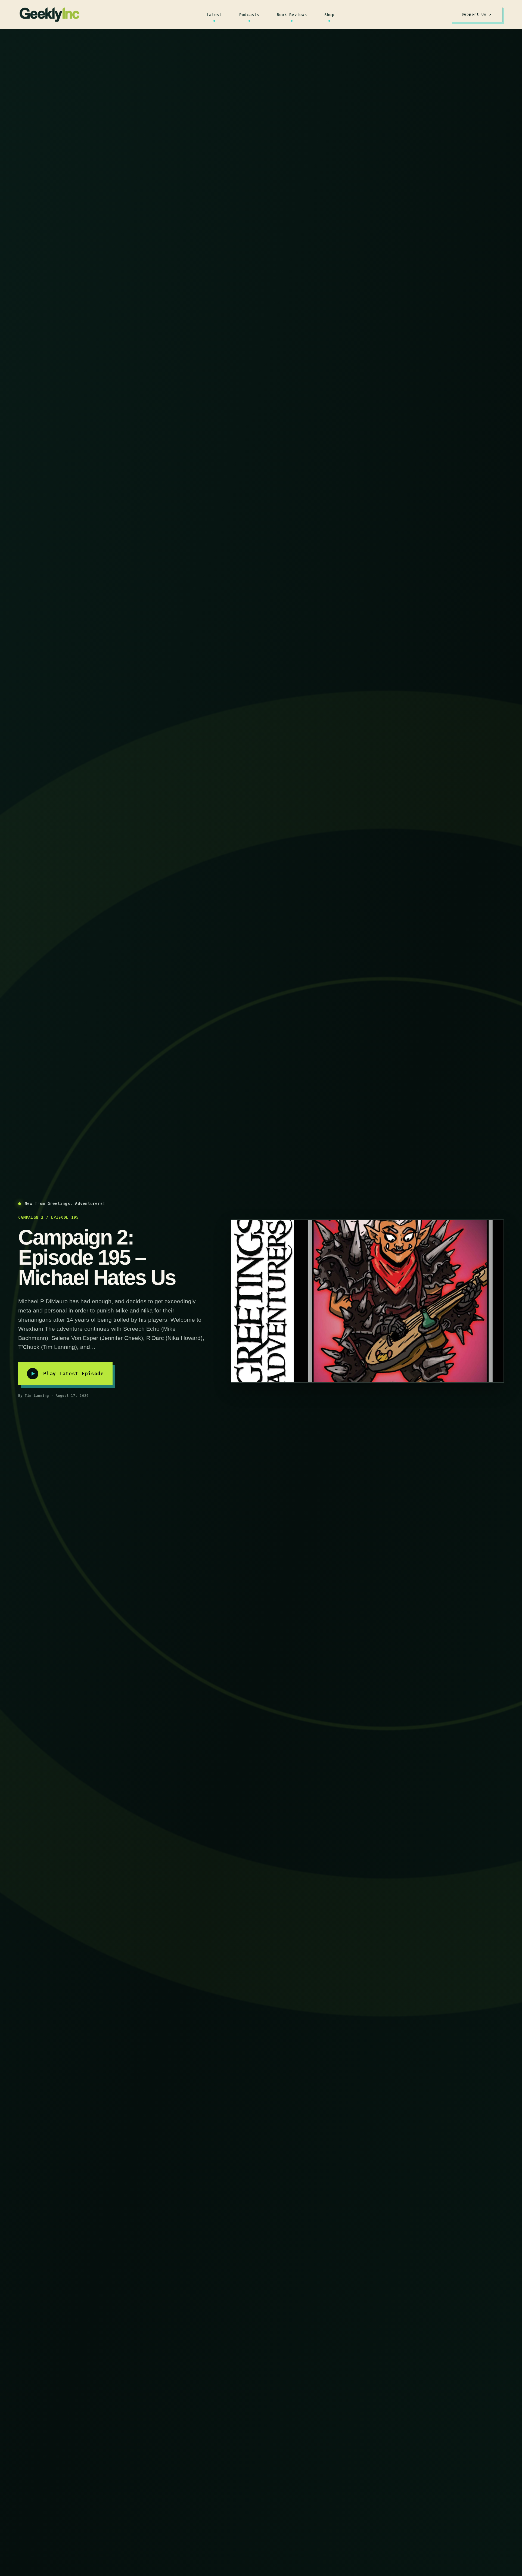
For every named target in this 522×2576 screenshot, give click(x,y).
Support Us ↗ (477, 14)
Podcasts (249, 15)
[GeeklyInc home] (49, 15)
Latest (214, 15)
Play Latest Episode (74, 1374)
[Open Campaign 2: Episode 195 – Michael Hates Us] (367, 1301)
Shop (329, 15)
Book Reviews (292, 15)
